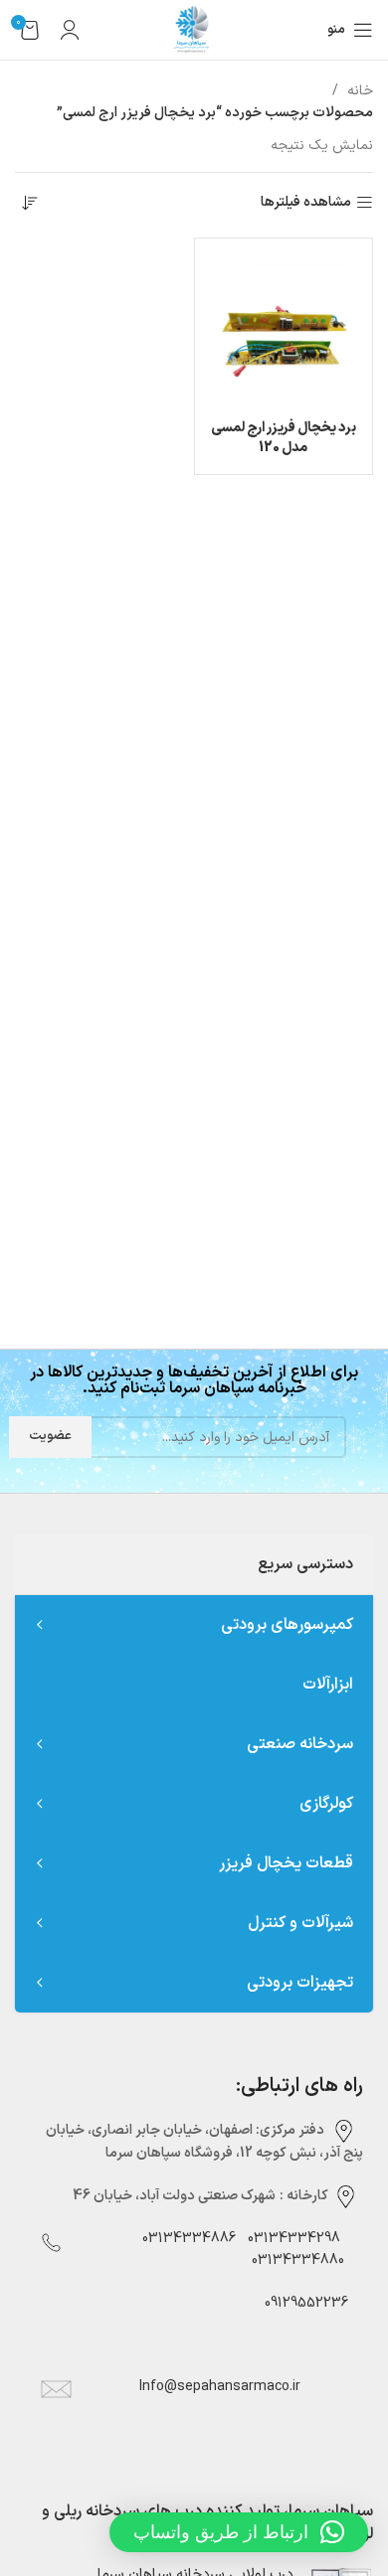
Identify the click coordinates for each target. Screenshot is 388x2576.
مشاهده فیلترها (306, 203)
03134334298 (294, 2239)
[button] (239, 2532)
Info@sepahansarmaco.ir (220, 2387)
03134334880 (298, 2260)
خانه (358, 91)
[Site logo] (194, 29)
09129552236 (300, 2303)
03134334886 (189, 2239)
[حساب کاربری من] (70, 30)
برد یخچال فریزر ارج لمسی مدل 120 (284, 438)
